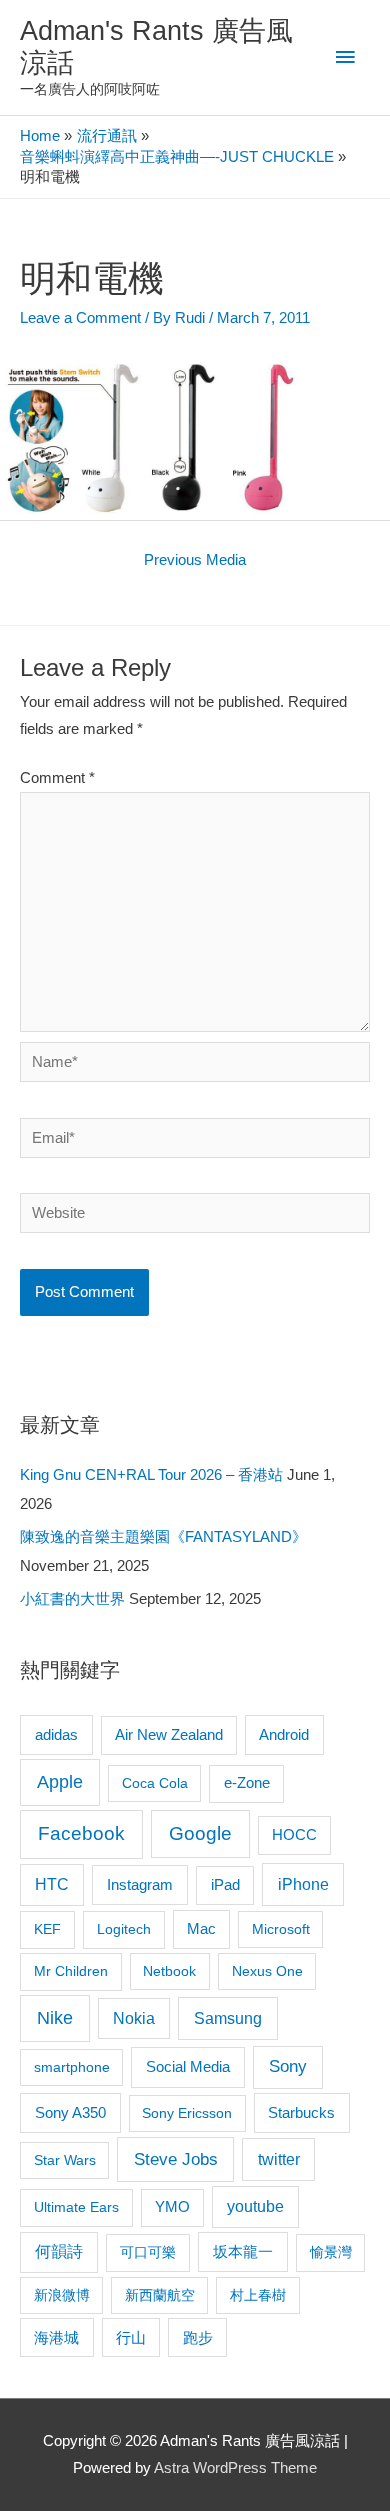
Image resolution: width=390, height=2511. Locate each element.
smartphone (72, 2067)
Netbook (169, 1971)
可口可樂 (148, 2252)
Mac (201, 1929)
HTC (52, 1884)
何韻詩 (59, 2251)
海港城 (56, 2338)
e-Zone (247, 1783)
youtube (255, 2206)
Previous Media (195, 560)
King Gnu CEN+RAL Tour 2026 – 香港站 (151, 1475)
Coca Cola (155, 1783)
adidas (56, 1734)
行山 (131, 2338)
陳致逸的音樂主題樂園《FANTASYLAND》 (163, 1537)
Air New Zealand (169, 1735)
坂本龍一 (243, 2251)
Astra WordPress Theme (235, 2468)
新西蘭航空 (160, 2295)
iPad (225, 1884)
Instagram (140, 1884)
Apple (60, 1782)
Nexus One (267, 1971)
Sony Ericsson (187, 2113)
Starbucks (301, 2112)
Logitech (124, 1929)
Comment (57, 778)
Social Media (188, 2066)
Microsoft (281, 1929)
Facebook (81, 1833)
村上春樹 (258, 2295)
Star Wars (65, 2160)
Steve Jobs (176, 2159)
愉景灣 (331, 2252)
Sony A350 (70, 2112)
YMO (172, 2207)
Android (284, 1734)
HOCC (294, 1835)
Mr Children (71, 1971)
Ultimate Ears (76, 2207)
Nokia (134, 2018)
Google (200, 1833)
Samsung (228, 2018)
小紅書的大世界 (72, 1599)
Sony (288, 2066)
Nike (55, 2018)
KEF (47, 1929)
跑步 (198, 2338)
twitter (279, 2159)
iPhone (303, 1884)
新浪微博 (62, 2295)
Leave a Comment (80, 318)
